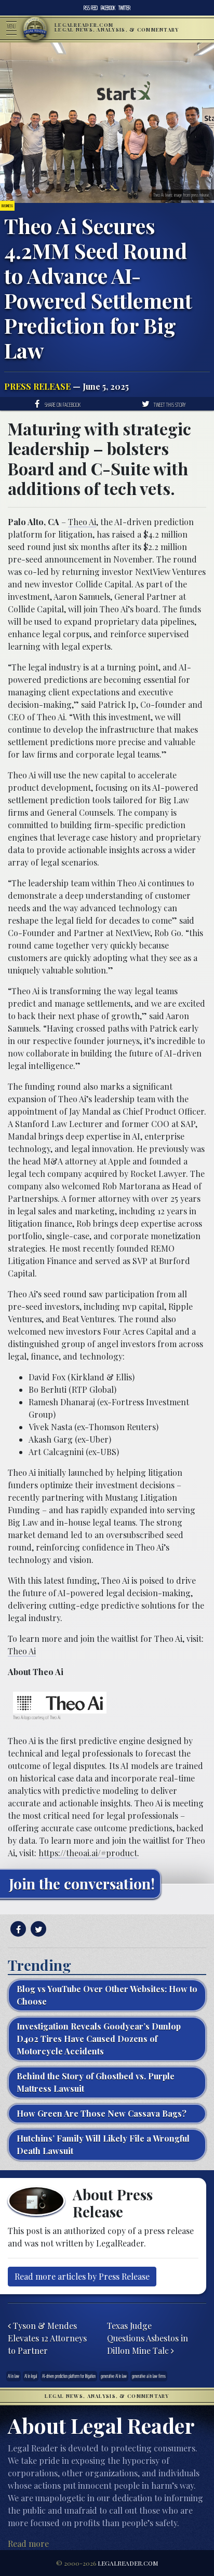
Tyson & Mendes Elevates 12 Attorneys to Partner (47, 2338)
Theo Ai (82, 522)
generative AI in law (114, 2376)
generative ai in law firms (149, 2376)
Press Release (37, 386)
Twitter (124, 8)
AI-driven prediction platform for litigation (69, 2376)
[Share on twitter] (37, 1929)
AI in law (14, 2376)
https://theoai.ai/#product (88, 1853)
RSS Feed (91, 8)
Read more (28, 2544)
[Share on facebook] (17, 1929)
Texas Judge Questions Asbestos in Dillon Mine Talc (148, 2338)
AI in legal (31, 2376)
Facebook (108, 8)
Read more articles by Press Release (82, 2276)
